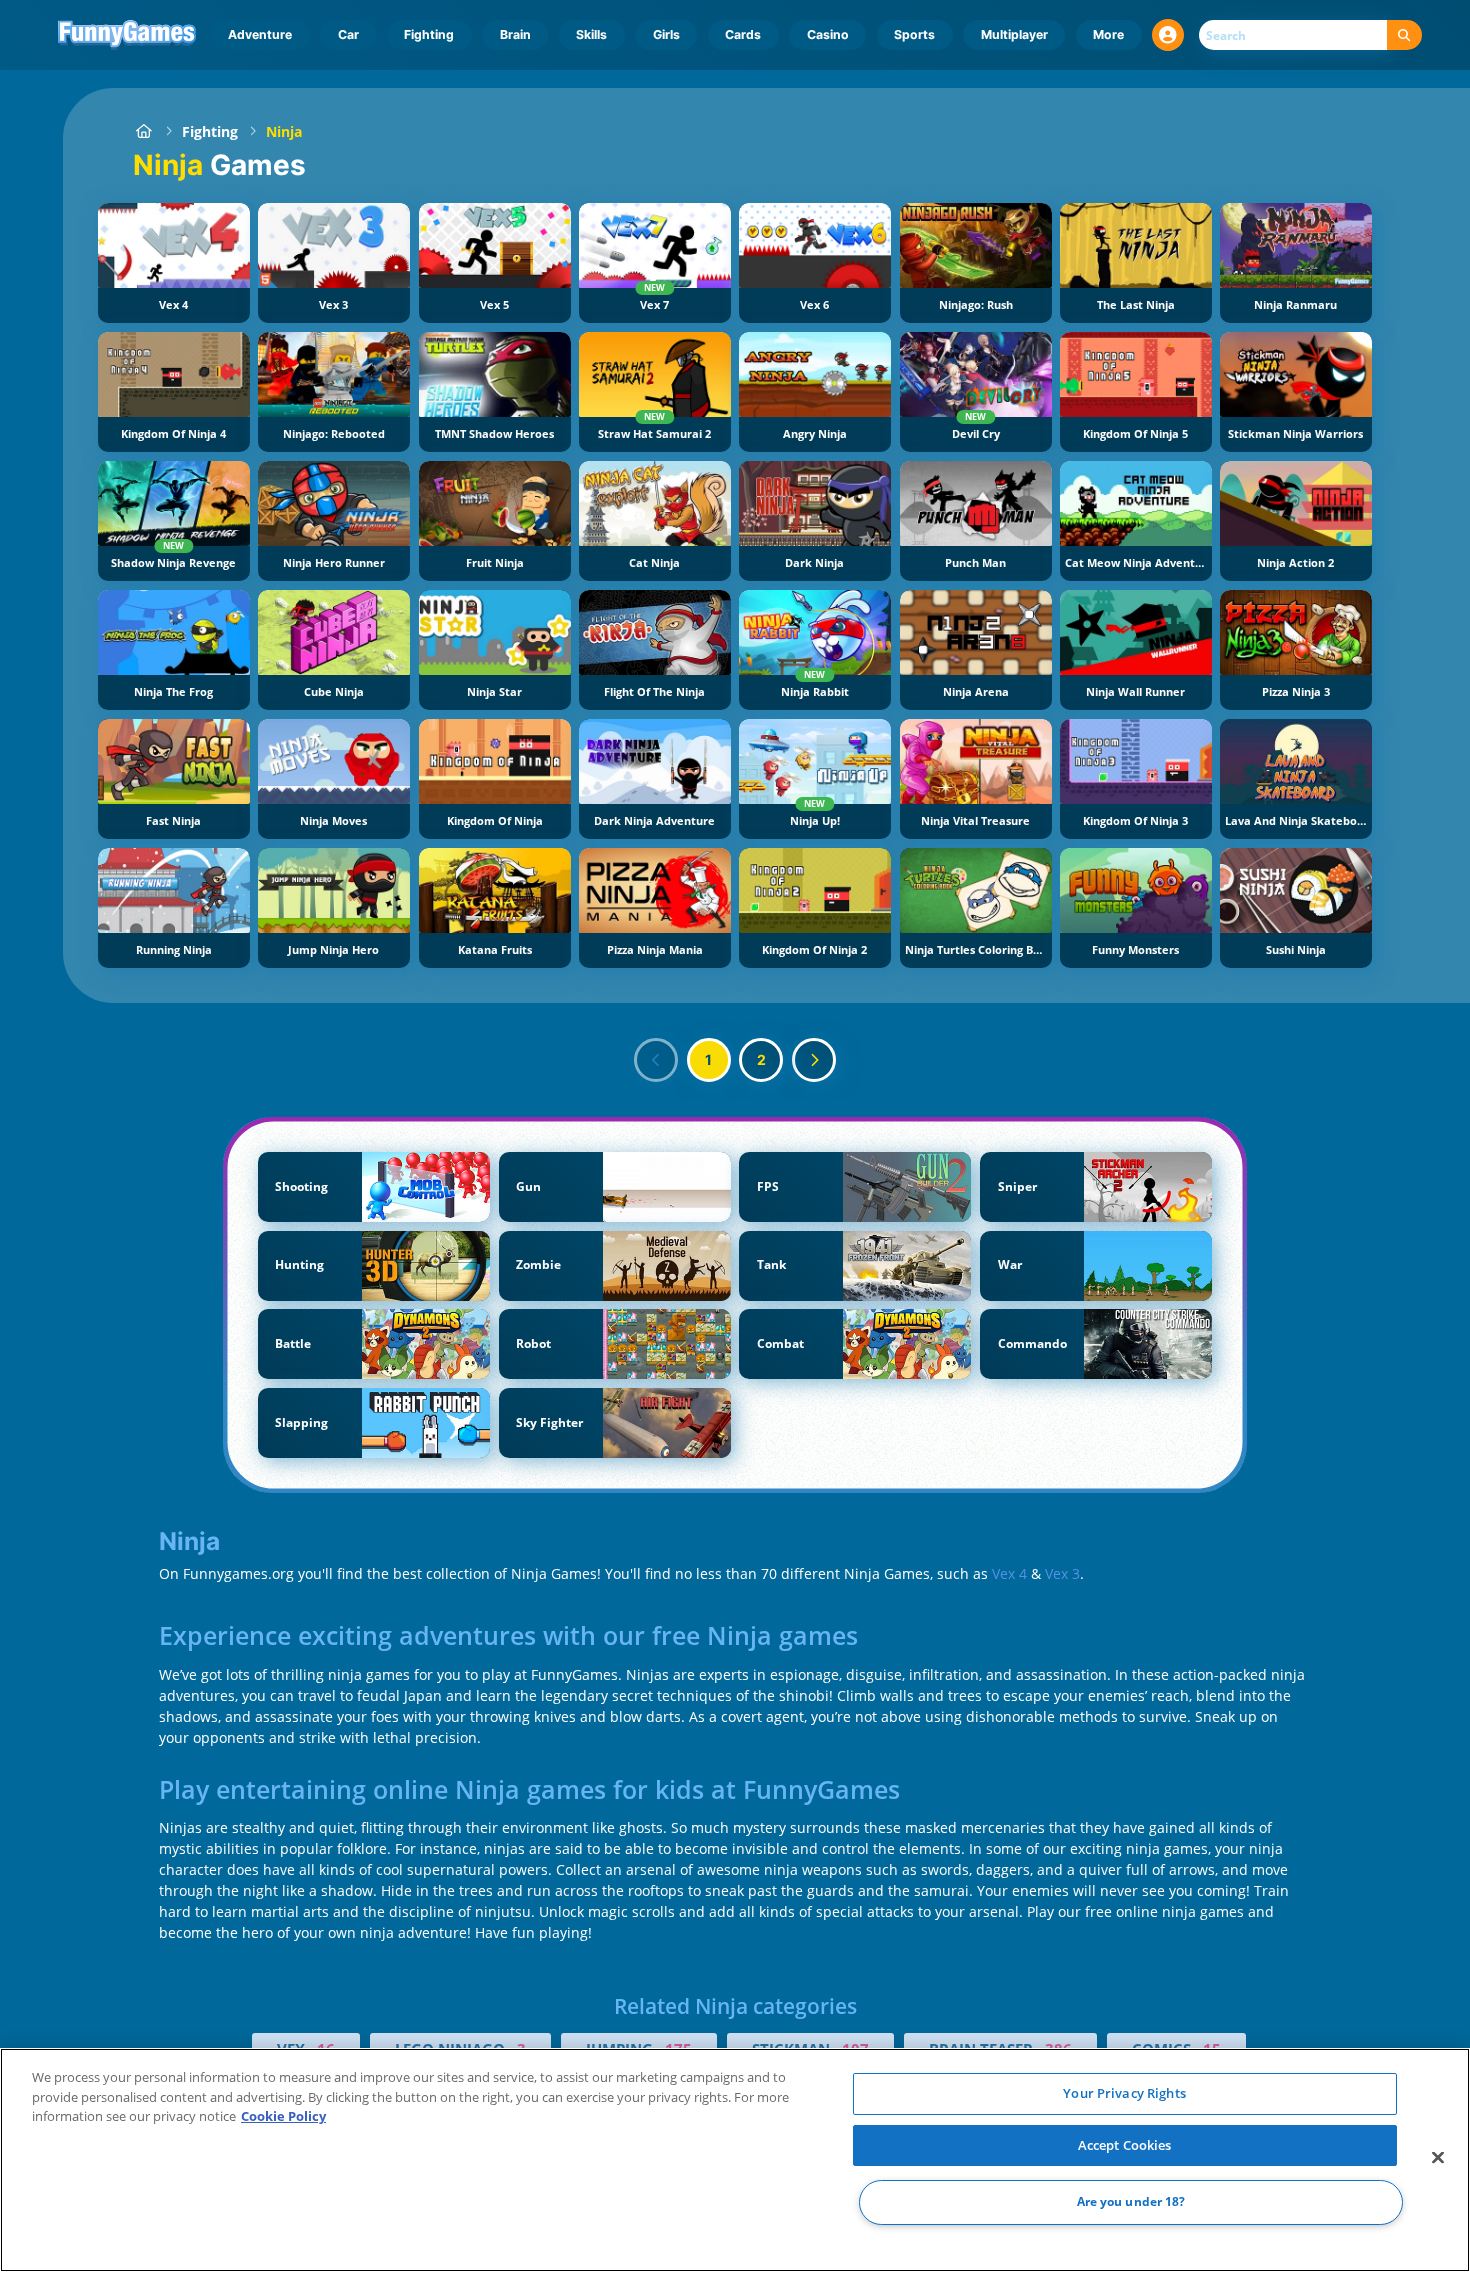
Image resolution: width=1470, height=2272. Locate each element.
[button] (1168, 35)
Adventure (260, 34)
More (1108, 34)
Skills (591, 34)
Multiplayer (1014, 34)
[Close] (1438, 2158)
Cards (743, 34)
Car (348, 34)
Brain (515, 34)
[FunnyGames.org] (143, 131)
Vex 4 (1009, 1573)
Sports (914, 34)
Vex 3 (1062, 1573)
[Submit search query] (1404, 35)
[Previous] (656, 1060)
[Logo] (127, 35)
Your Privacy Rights (1124, 2093)
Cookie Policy (283, 2116)
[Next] (814, 1060)
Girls (666, 34)
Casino (828, 34)
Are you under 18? (1131, 2202)
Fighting (429, 34)
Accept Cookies (1125, 2145)
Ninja (284, 131)
